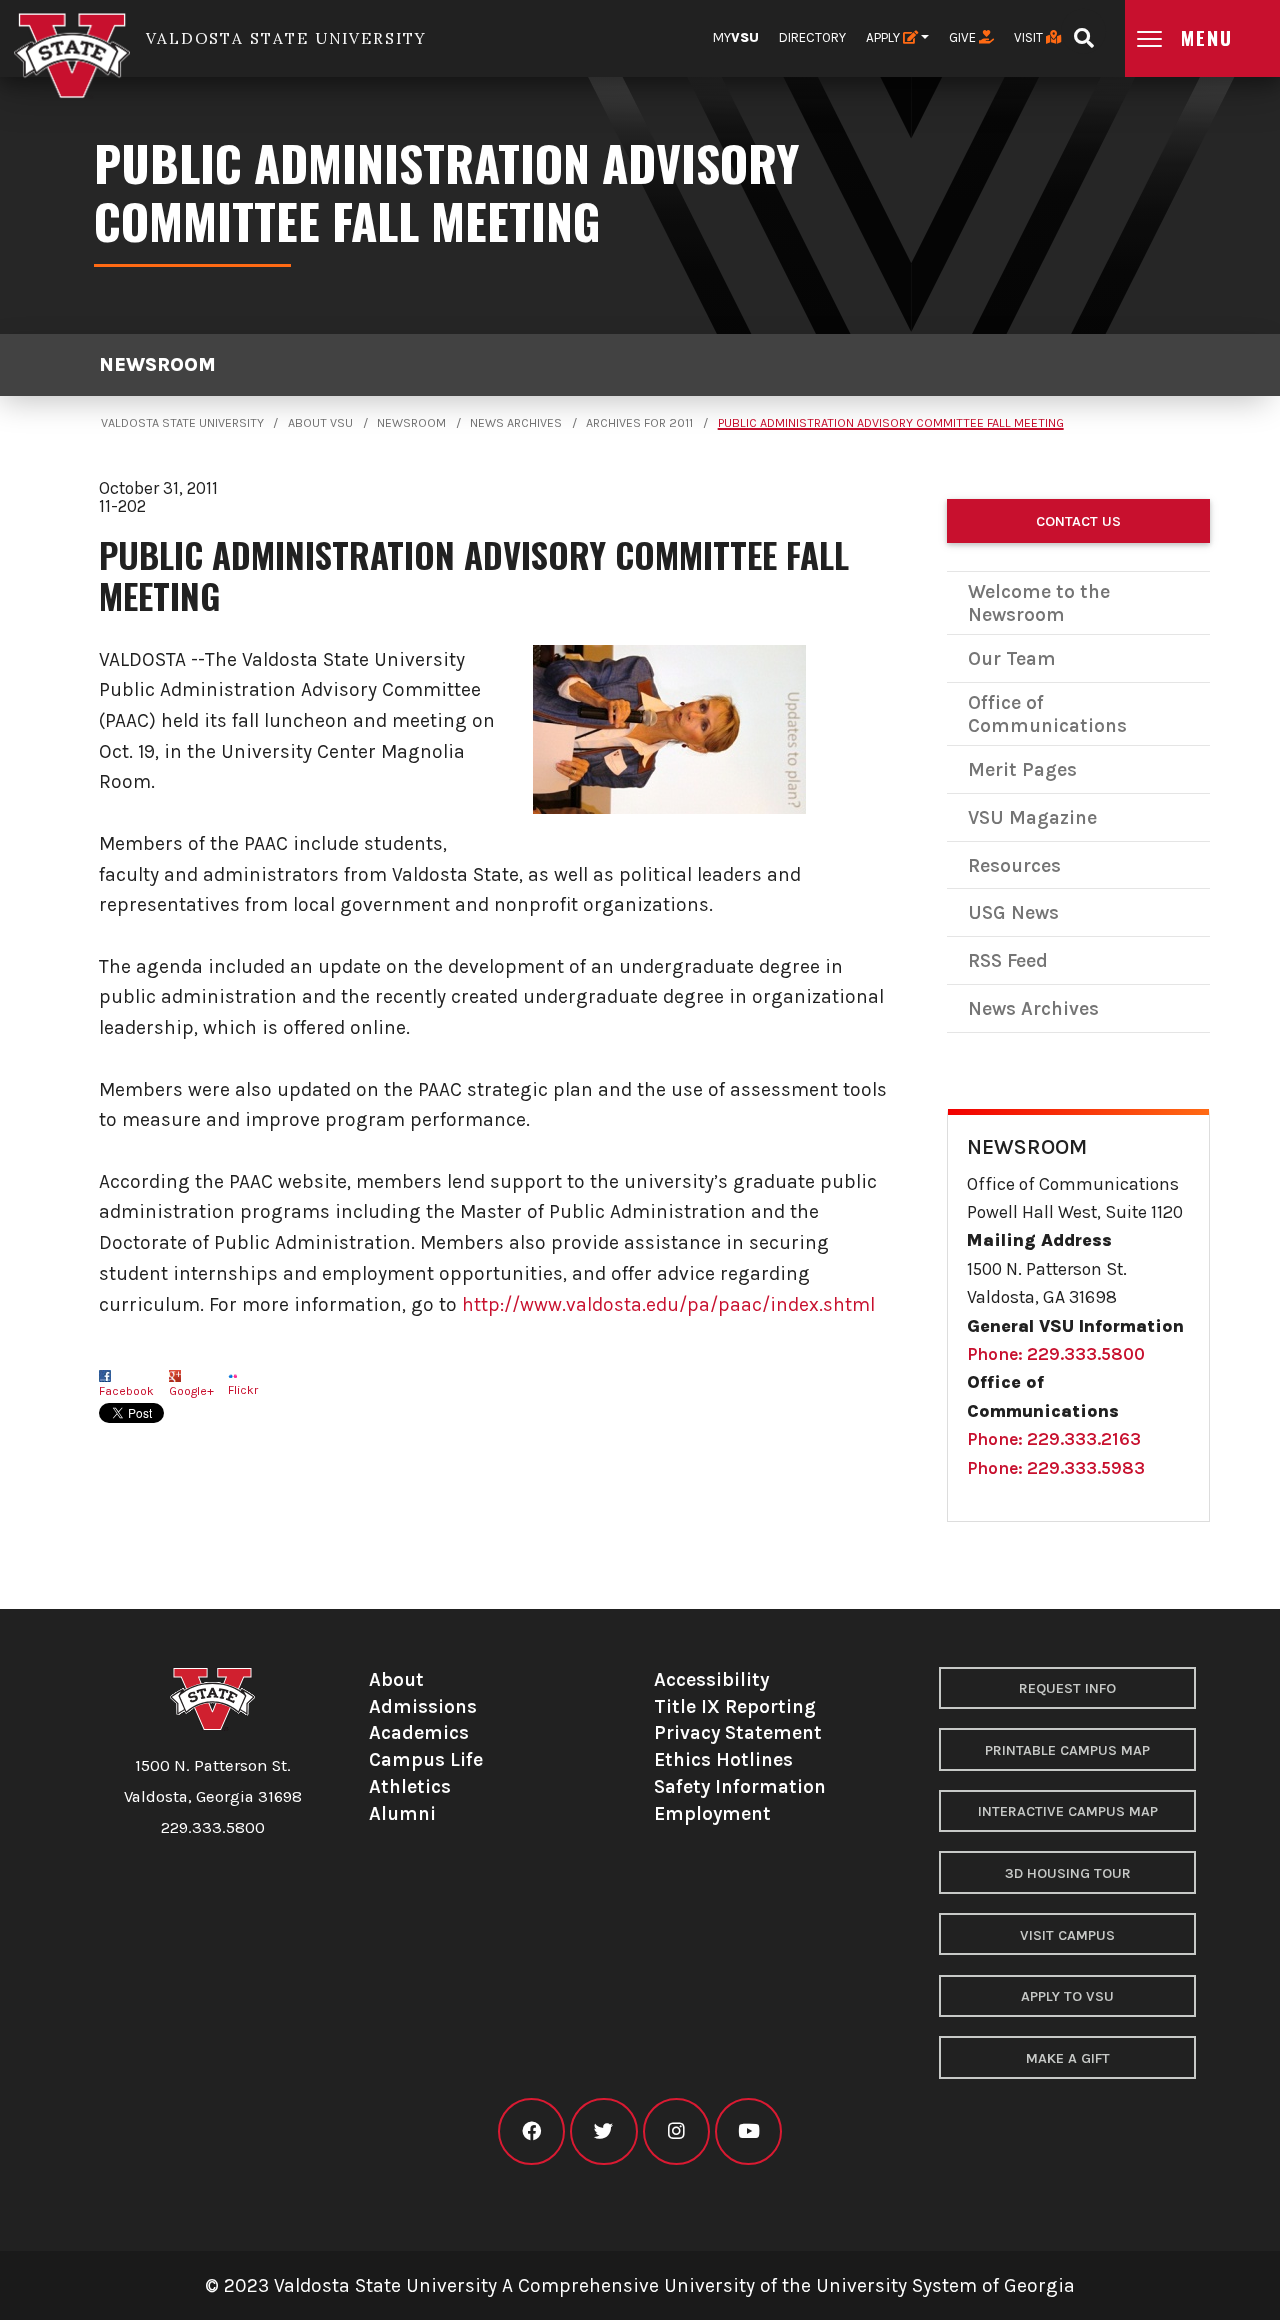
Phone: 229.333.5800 (1056, 1354)
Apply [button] (884, 37)
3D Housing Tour (1068, 1873)
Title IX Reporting (735, 1706)
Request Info (1067, 1688)
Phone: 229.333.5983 (1056, 1468)
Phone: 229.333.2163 (1054, 1439)
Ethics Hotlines (723, 1759)
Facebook (126, 1391)
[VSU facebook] (531, 2131)
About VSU (320, 423)
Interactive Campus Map (1068, 1811)
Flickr (243, 1390)
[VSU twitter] (603, 2131)
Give (964, 37)
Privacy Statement (738, 1732)
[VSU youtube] (748, 2131)
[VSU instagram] (676, 2131)
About (396, 1679)
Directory (812, 37)
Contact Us (1078, 521)
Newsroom (157, 364)
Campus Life (426, 1759)
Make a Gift (1068, 2058)
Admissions (423, 1706)
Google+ (191, 1391)
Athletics (410, 1786)
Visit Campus (1067, 1935)
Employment (712, 1813)
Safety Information (740, 1786)
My (736, 37)
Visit (1030, 37)
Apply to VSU (1067, 1996)
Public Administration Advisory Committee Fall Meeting (891, 423)
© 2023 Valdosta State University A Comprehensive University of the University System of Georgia (640, 2285)
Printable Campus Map (1067, 1750)
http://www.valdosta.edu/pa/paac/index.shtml (668, 1304)
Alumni (402, 1813)
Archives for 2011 (639, 423)
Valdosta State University (182, 423)
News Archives (516, 423)
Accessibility (711, 1679)
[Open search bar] (1083, 31)
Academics (419, 1732)
